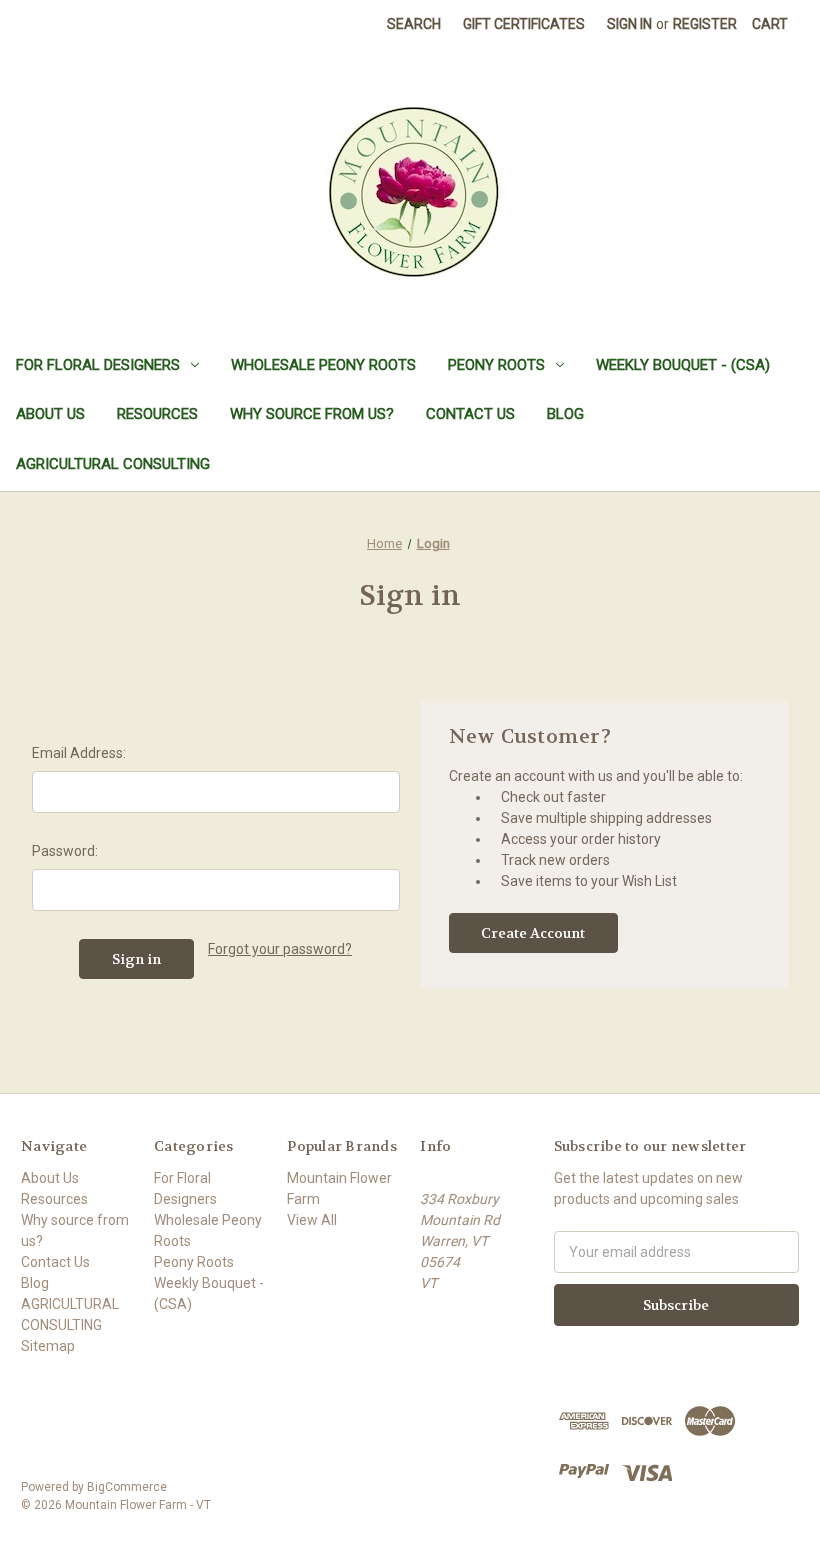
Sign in (629, 24)
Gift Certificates (524, 24)
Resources (157, 414)
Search (414, 24)
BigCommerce (127, 1487)
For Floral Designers (98, 365)
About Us (50, 414)
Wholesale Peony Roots (323, 365)
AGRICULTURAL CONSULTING (113, 464)
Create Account (533, 933)
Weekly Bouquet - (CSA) (683, 365)
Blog (565, 414)
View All (312, 1220)
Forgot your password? (280, 949)
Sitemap (48, 1346)
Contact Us (470, 414)
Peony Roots (496, 365)
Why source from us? (312, 414)
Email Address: (79, 753)
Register (705, 24)
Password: (65, 851)
